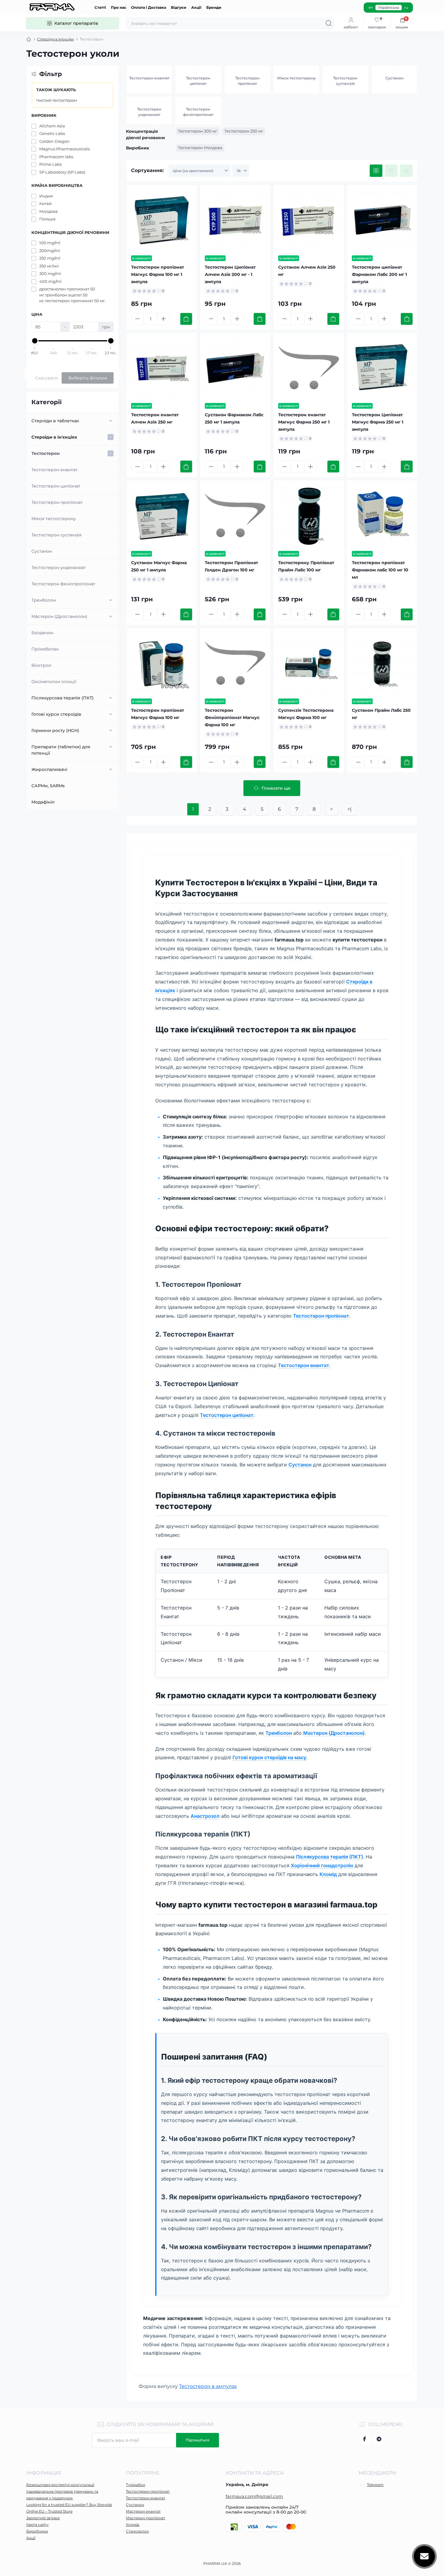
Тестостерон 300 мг (198, 131)
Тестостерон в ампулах (208, 2386)
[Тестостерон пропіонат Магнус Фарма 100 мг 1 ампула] (162, 220)
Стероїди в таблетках (55, 421)
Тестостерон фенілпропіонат (63, 584)
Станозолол (137, 2531)
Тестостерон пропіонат (57, 502)
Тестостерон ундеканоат (59, 567)
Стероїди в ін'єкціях (55, 39)
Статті (100, 7)
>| (349, 809)
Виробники (37, 2531)
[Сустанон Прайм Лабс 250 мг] (382, 663)
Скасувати (47, 378)
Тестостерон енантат (55, 470)
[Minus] (137, 319)
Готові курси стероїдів (56, 714)
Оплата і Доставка (149, 7)
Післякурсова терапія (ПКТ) (63, 698)
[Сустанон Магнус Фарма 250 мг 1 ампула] (162, 516)
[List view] (391, 171)
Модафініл (43, 802)
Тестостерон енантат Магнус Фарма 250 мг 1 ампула (304, 422)
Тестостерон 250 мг (244, 131)
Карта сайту (37, 2525)
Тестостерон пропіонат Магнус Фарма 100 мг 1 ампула (158, 274)
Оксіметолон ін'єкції (54, 682)
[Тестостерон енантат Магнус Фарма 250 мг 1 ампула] (309, 368)
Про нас (119, 7)
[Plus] (163, 319)
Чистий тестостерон (57, 100)
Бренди (214, 7)
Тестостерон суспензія (56, 535)
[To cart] (186, 319)
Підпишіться (198, 2440)
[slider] (35, 341)
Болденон (42, 633)
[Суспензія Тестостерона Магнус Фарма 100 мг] (309, 663)
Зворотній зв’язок (43, 2518)
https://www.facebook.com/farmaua (365, 2439)
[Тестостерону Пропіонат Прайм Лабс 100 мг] (309, 516)
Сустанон (42, 551)
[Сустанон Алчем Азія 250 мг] (309, 220)
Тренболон (44, 600)
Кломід (328, 1874)
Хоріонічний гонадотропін (322, 1865)
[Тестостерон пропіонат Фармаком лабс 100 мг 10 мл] (382, 516)
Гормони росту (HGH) (55, 730)
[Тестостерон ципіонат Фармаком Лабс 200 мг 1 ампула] (382, 220)
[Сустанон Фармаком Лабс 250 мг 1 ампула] (235, 368)
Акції (196, 7)
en (371, 7)
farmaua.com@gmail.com (254, 2496)
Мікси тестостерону (54, 519)
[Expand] (111, 421)
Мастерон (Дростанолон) (59, 616)
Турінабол (136, 2485)
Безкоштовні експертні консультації (60, 2485)
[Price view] (406, 171)
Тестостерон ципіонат (56, 486)
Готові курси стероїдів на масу (269, 1757)
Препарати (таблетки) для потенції (61, 750)
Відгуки (179, 7)
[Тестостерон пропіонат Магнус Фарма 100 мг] (162, 663)
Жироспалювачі (49, 769)
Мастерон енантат (143, 2511)
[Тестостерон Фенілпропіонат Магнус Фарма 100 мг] (235, 663)
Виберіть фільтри (88, 378)
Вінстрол (41, 665)
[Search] (329, 23)
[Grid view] (376, 171)
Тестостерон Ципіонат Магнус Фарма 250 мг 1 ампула (378, 422)
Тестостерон (46, 453)
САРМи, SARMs (48, 786)
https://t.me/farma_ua (379, 2439)
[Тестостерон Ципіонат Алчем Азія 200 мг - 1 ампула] (235, 220)
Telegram (375, 2485)
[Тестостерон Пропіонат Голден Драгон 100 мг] (235, 516)
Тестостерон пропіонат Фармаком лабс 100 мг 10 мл (380, 570)
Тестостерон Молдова (200, 148)
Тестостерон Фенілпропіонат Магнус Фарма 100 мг (232, 718)
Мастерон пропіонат (146, 2518)
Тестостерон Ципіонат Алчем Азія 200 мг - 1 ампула (230, 274)
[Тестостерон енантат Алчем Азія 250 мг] (162, 368)
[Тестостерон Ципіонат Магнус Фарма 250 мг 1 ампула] (382, 368)
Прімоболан (45, 649)
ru (406, 7)
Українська (389, 7)
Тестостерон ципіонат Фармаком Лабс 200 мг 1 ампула (379, 274)
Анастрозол (205, 1816)
